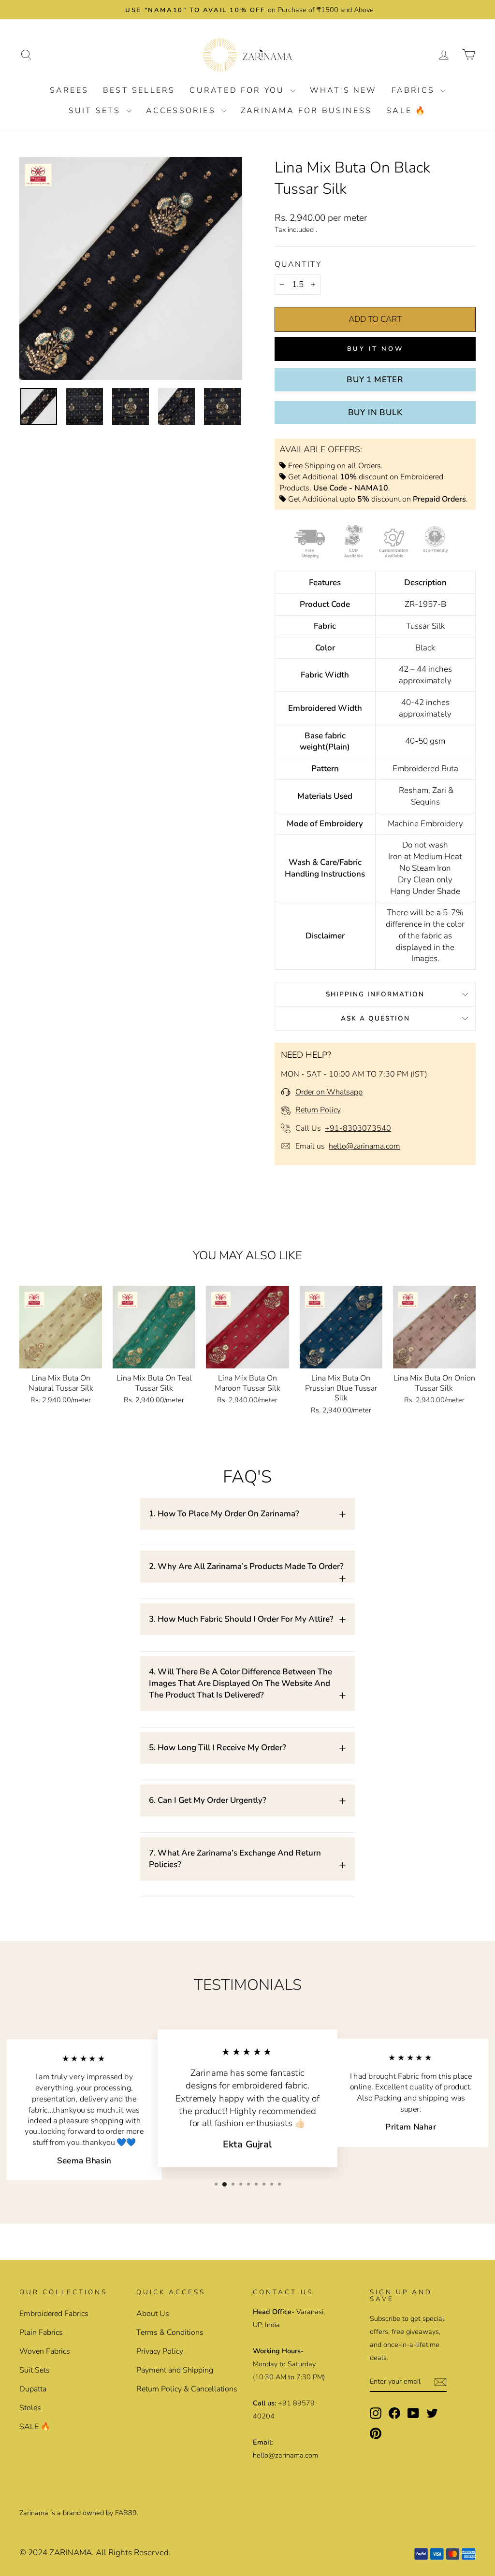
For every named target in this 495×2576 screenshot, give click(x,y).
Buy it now (375, 349)
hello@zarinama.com (364, 1146)
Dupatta (33, 2389)
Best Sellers (139, 90)
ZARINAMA (71, 2553)
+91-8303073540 (358, 1128)
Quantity (298, 264)
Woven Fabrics (45, 2351)
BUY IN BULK (375, 412)
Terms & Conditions (170, 2332)
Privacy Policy (160, 2351)
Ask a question (375, 1018)
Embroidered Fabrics (54, 2314)
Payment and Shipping (175, 2370)
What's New (343, 90)
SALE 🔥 (406, 111)
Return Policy (318, 1110)
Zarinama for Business (306, 111)
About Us (153, 2314)
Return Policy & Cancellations (187, 2389)
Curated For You (239, 90)
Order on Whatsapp (329, 1092)
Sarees (69, 90)
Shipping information (375, 994)
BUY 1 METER (375, 380)
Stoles (30, 2408)
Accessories (182, 111)
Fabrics (415, 90)
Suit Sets (96, 111)
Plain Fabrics (41, 2332)
